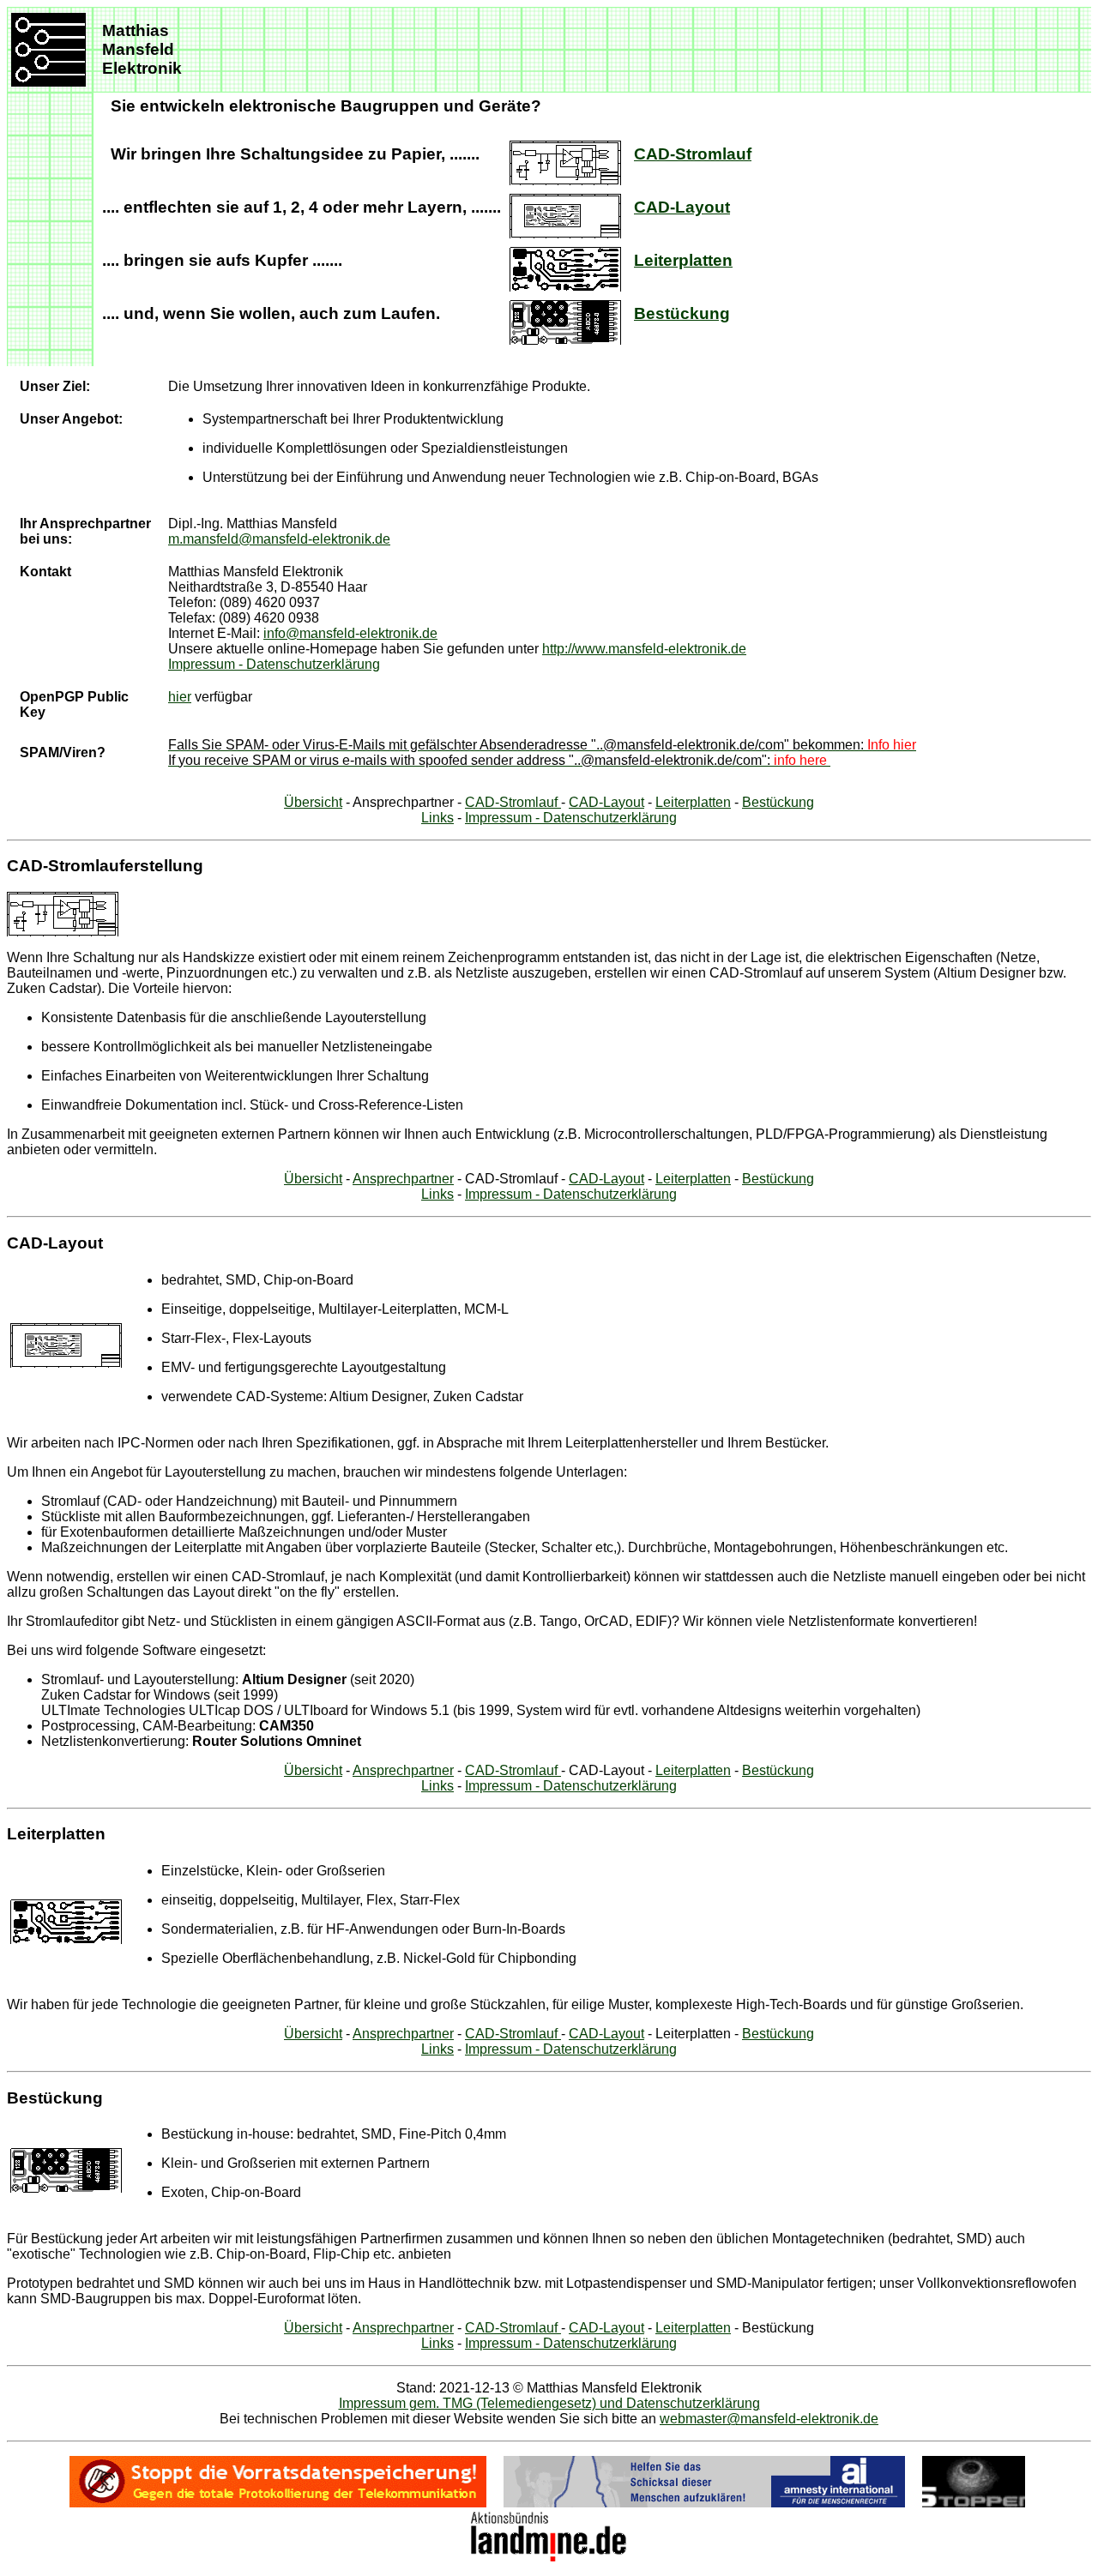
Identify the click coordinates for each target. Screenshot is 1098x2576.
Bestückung (682, 313)
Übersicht (313, 802)
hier (180, 697)
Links (437, 818)
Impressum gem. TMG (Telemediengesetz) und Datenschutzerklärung (549, 2403)
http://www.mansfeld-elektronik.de (644, 649)
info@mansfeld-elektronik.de (350, 633)
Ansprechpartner (403, 1179)
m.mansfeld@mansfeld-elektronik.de (279, 539)
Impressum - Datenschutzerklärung (274, 664)
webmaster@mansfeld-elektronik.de (769, 2419)
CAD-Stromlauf (693, 154)
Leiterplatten (683, 260)
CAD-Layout (682, 207)
